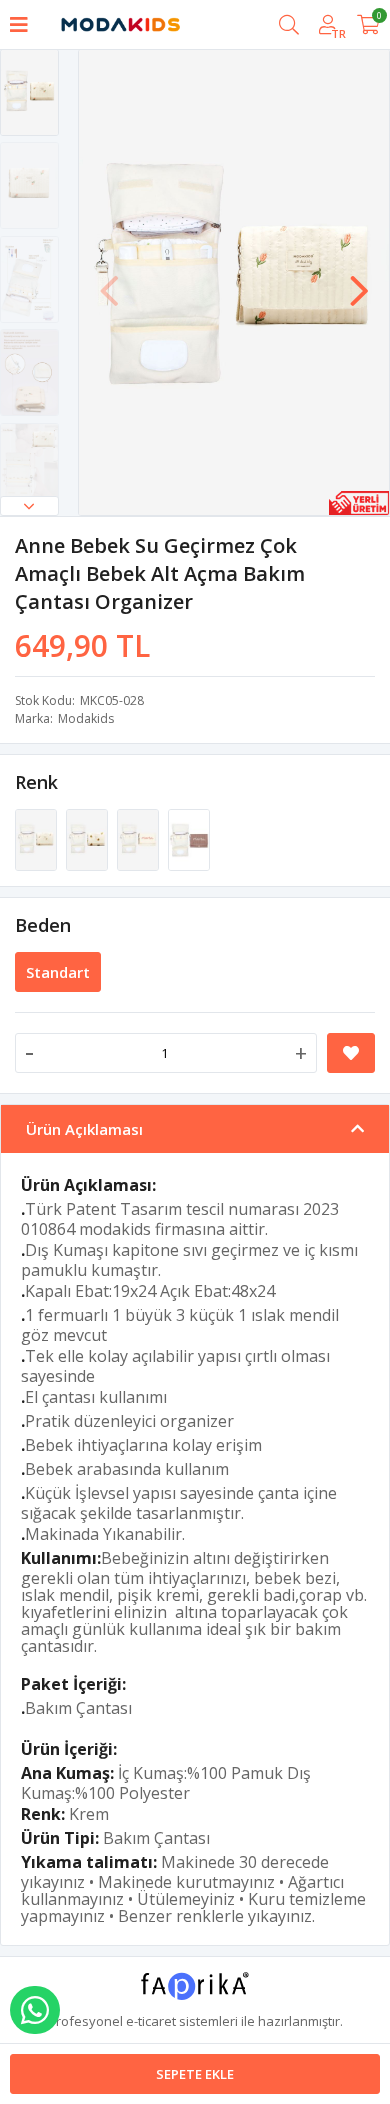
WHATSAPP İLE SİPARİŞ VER (35, 2010)
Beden (43, 925)
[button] (29, 506)
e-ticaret (151, 2021)
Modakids (86, 718)
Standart (58, 972)
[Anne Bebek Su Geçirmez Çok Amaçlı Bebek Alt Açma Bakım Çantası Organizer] (37, 838)
